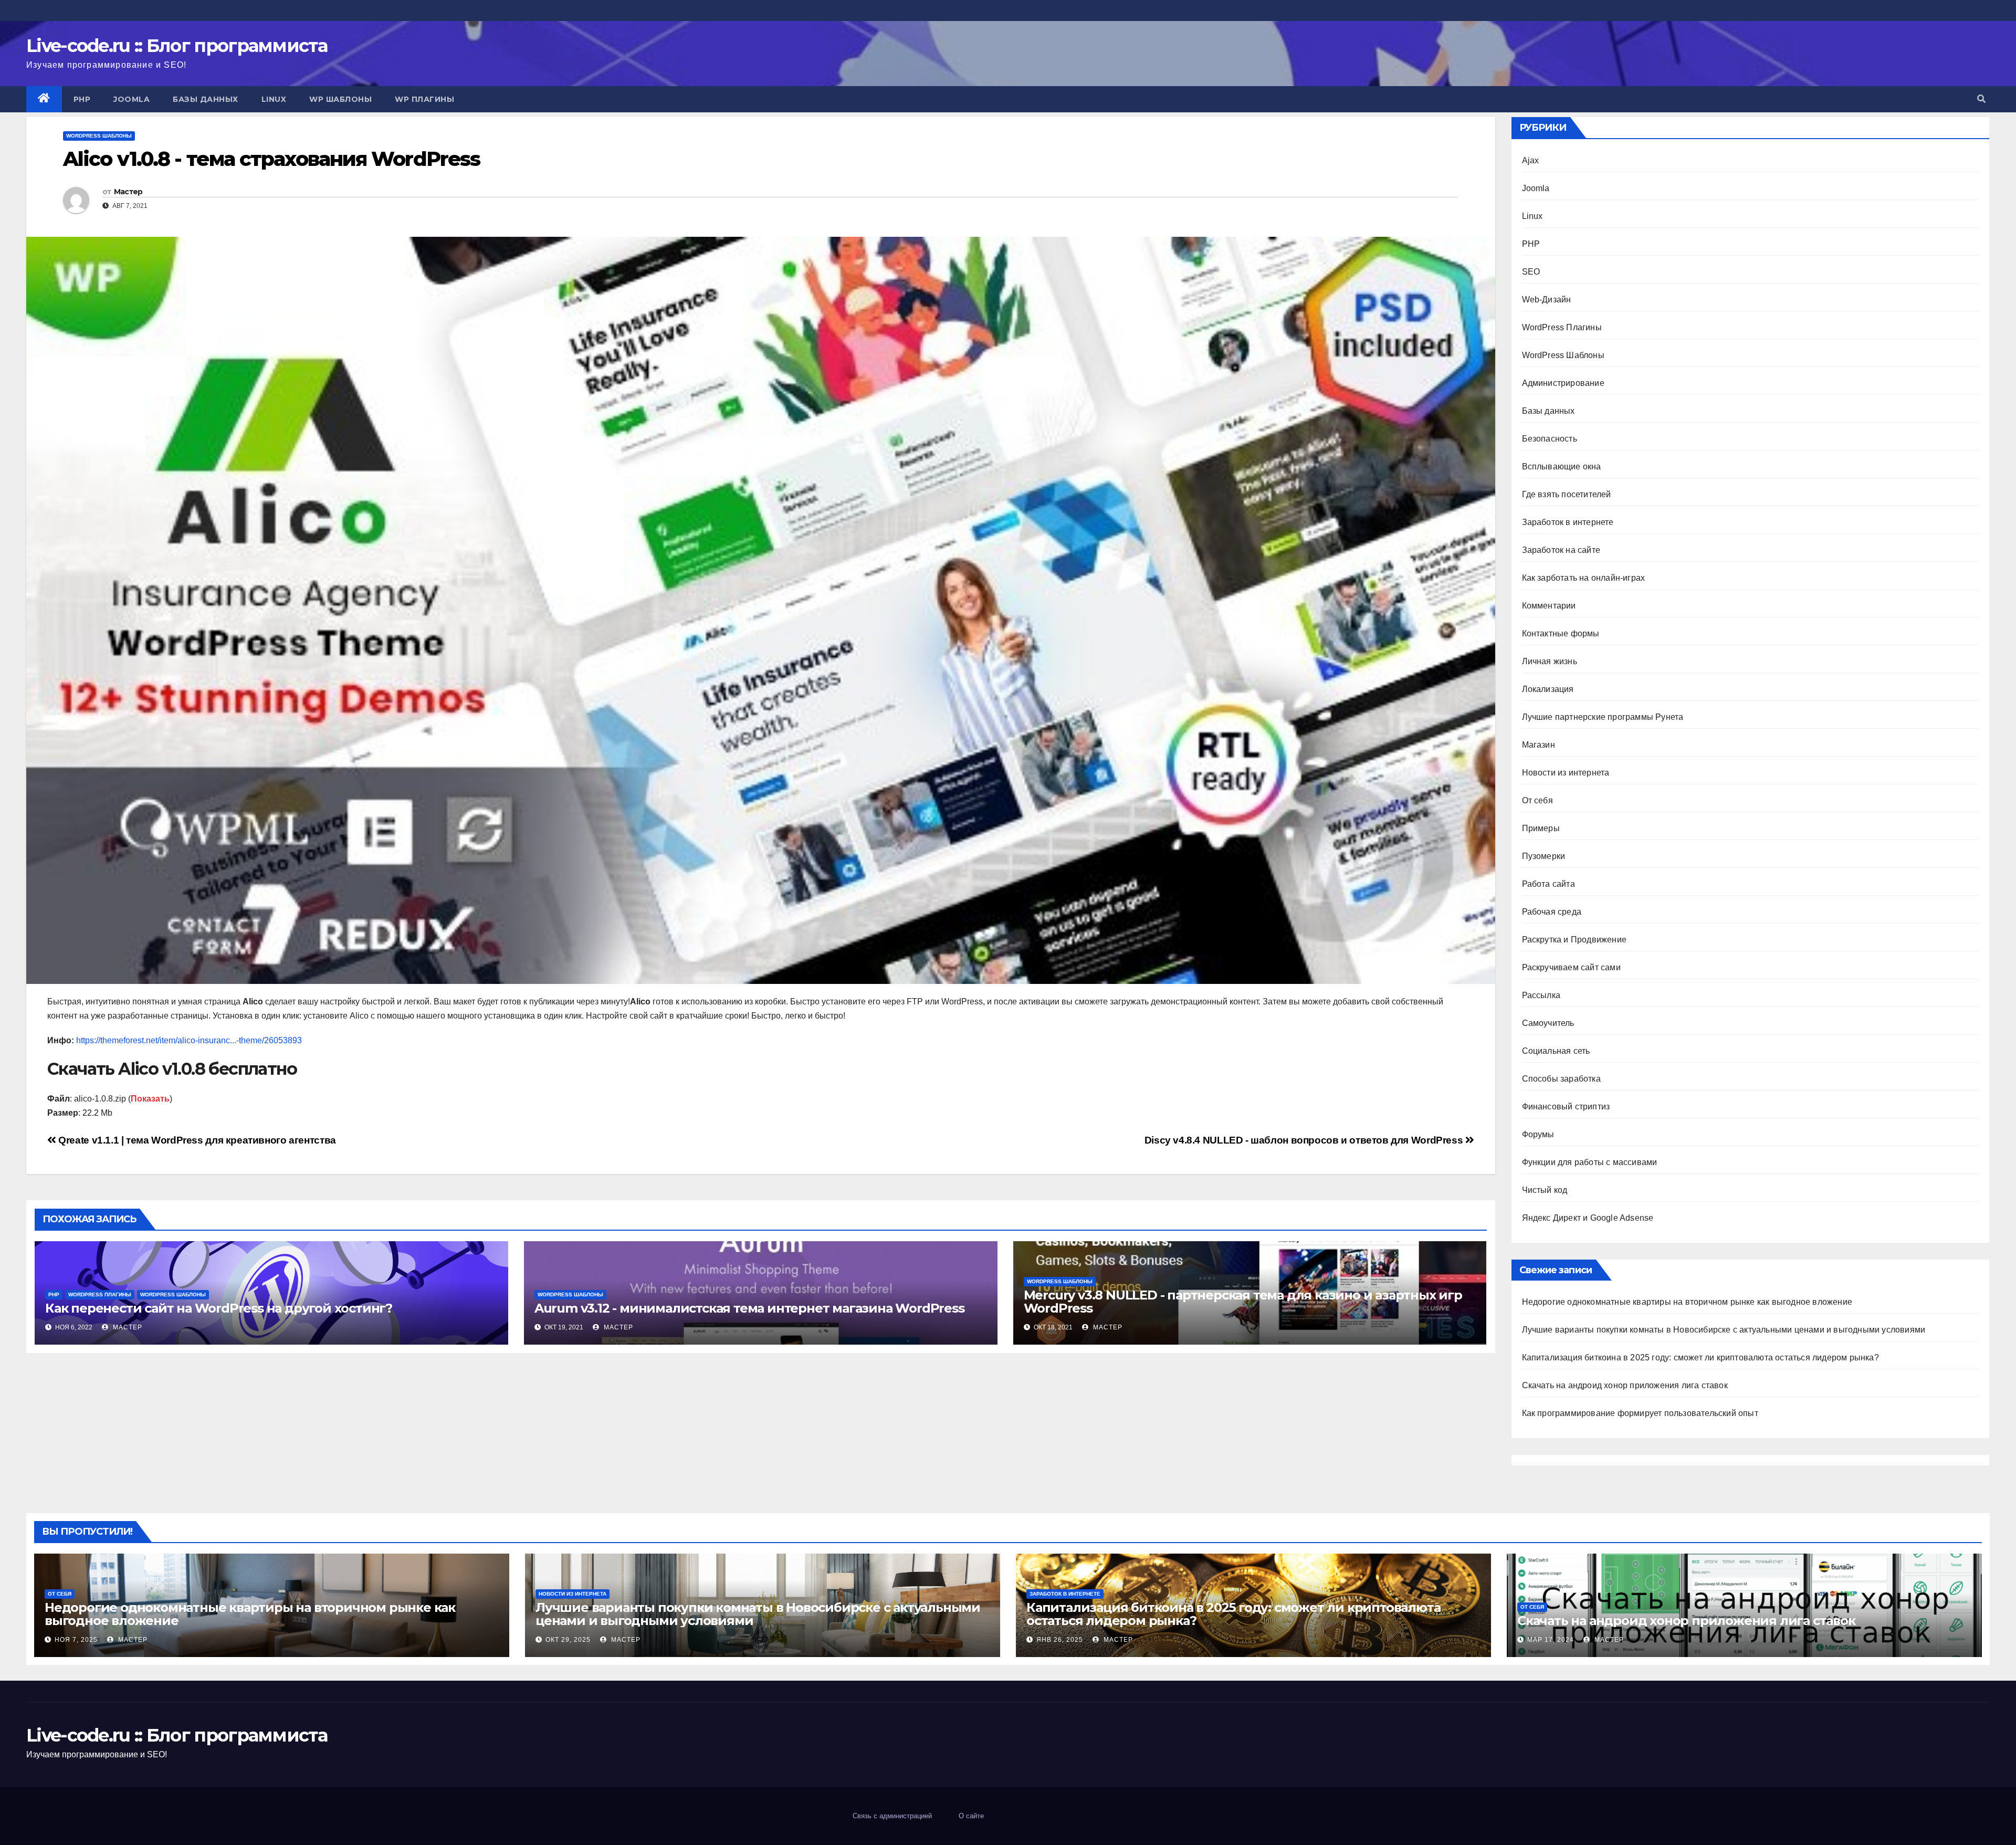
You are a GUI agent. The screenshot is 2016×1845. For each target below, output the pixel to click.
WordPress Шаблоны (99, 136)
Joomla (132, 99)
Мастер (128, 192)
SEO (1531, 272)
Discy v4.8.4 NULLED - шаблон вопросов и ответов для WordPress (1305, 1140)
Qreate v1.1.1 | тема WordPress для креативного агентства (196, 1140)
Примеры (1541, 828)
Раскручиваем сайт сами (1571, 967)
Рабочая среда (1552, 912)
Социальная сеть (1556, 1051)
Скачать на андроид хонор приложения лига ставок (1625, 1385)
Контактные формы (1561, 633)
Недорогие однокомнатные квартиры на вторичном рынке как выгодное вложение (1687, 1302)
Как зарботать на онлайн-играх (1584, 578)
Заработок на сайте (1561, 550)
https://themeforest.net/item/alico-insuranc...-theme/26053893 (189, 1040)
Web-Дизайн (1547, 300)
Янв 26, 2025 (1060, 1640)
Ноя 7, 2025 (76, 1640)
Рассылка (1541, 995)
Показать (150, 1099)
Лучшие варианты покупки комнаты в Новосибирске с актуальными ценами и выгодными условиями (1724, 1330)
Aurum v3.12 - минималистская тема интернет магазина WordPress (749, 1308)
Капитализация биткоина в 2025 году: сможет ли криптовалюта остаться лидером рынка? (1700, 1357)
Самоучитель (1548, 1023)
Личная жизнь (1550, 661)
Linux (274, 99)
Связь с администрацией (892, 1816)
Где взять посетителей (1567, 494)
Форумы (1538, 1134)
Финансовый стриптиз (1566, 1107)
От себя (1537, 800)
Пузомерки (1544, 856)
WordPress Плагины (100, 1294)
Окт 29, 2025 (568, 1640)
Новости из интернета (1566, 773)
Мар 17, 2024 (1551, 1640)
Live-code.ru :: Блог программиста (177, 46)
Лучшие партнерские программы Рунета (1603, 717)
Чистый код (1545, 1190)
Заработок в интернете (1568, 522)
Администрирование (1563, 383)
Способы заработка (1561, 1079)
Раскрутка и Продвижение (1574, 940)
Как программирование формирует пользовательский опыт (1640, 1413)
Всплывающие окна (1562, 467)
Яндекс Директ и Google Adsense (1588, 1218)
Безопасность (1550, 439)
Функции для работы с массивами (1590, 1162)
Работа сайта (1548, 884)
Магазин (1539, 745)
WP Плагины (424, 99)
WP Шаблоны (340, 99)
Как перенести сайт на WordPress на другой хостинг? (219, 1308)
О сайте (971, 1816)
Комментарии (1549, 606)
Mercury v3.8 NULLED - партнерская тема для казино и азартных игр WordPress (1243, 1302)
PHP (82, 99)
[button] (1981, 99)
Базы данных (206, 99)
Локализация (1548, 689)
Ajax (1531, 160)
